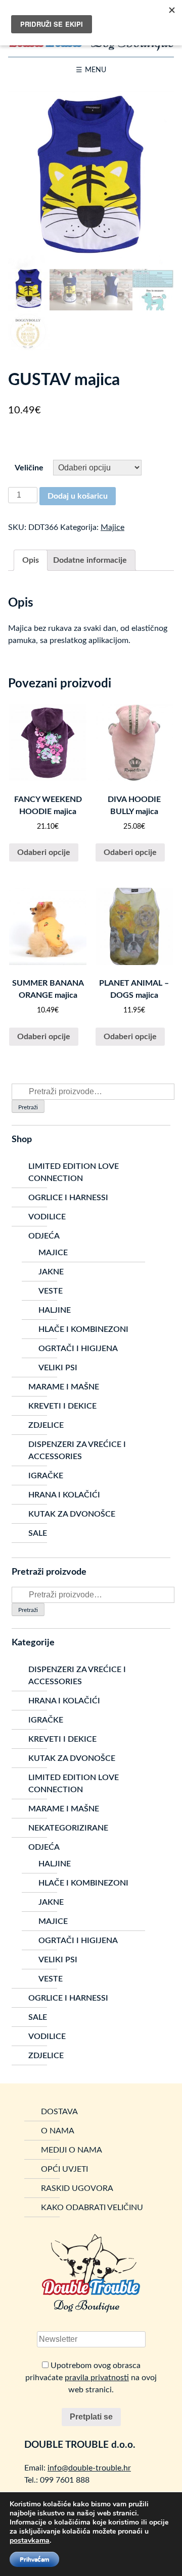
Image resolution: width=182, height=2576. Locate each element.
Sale (38, 1533)
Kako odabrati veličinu (92, 2208)
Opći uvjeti (64, 2169)
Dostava (59, 2112)
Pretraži (28, 1107)
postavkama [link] (30, 2540)
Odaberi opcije (44, 852)
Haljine (55, 1310)
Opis (31, 560)
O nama (58, 2131)
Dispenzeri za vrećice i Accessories (77, 1451)
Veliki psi (58, 1368)
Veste (51, 1291)
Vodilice (47, 1217)
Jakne (51, 1272)
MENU (96, 70)
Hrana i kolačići (64, 1495)
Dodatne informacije (90, 560)
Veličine (29, 468)
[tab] (31, 560)
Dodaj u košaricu (78, 496)
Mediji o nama (72, 2150)
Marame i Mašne (64, 1387)
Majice (112, 527)
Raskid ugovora (77, 2188)
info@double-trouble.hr (89, 2468)
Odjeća (44, 1236)
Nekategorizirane (68, 1828)
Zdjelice (46, 1425)
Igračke (46, 1476)
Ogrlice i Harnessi (68, 1198)
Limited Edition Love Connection (74, 1172)
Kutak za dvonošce (72, 1514)
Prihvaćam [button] (34, 2559)
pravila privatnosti (97, 2378)
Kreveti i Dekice (62, 1406)
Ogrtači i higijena (78, 1349)
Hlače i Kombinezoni (83, 1329)
